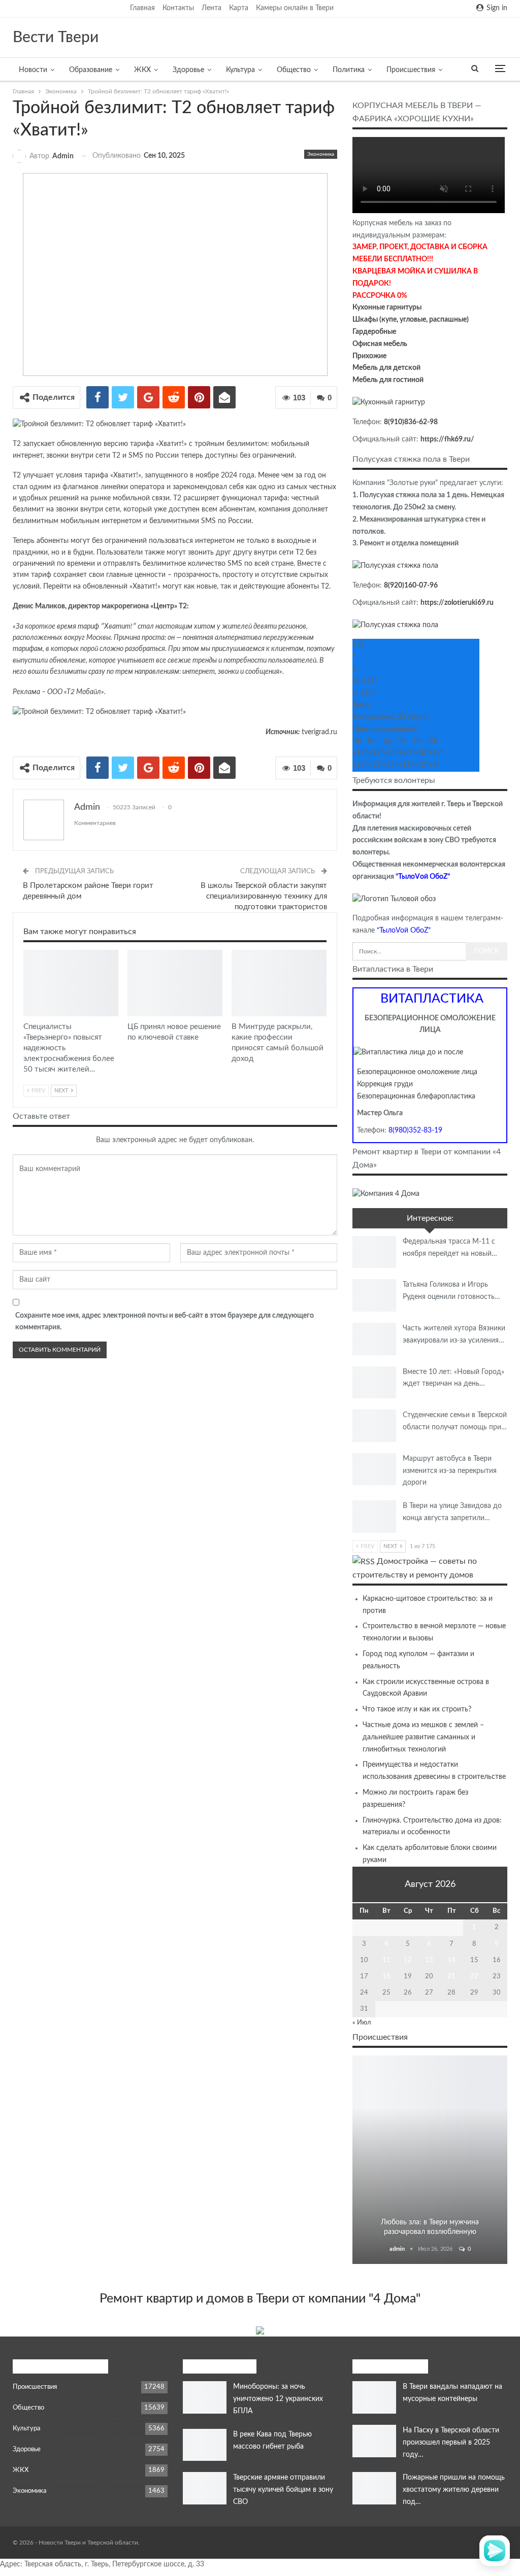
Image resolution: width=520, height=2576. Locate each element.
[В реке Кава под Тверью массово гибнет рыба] (205, 2445)
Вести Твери (56, 38)
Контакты (178, 8)
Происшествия (411, 70)
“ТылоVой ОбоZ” (423, 877)
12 (408, 1960)
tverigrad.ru (319, 732)
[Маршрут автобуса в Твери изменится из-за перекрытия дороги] (374, 1469)
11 (386, 1960)
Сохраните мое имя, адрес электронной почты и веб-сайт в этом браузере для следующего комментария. (165, 1322)
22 (474, 1977)
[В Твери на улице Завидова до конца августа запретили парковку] (374, 1517)
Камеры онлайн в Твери (295, 8)
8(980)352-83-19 (415, 1130)
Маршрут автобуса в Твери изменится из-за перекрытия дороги (450, 1471)
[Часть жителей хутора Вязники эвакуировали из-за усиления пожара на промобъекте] (374, 1339)
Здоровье (188, 70)
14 (451, 1960)
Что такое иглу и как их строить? (417, 1709)
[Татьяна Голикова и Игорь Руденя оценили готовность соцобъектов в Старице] (374, 1295)
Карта (239, 8)
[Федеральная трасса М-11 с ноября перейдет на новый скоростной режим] (374, 1252)
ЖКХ (142, 70)
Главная (142, 8)
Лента (212, 8)
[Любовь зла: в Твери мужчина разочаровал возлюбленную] (430, 2160)
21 (451, 1977)
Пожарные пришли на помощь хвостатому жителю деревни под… (454, 2490)
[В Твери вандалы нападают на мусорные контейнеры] (374, 2397)
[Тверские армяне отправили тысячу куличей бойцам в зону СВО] (205, 2488)
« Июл (362, 2023)
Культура (240, 70)
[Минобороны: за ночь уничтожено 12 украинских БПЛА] (205, 2397)
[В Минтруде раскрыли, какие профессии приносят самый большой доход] (279, 983)
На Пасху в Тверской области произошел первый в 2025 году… (451, 2443)
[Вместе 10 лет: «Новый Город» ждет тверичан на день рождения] (374, 1383)
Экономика (321, 154)
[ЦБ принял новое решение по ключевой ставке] (175, 983)
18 (386, 1977)
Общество (294, 70)
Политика (349, 70)
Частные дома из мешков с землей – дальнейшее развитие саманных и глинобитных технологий (423, 1737)
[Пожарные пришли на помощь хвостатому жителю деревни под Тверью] (374, 2488)
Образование (91, 70)
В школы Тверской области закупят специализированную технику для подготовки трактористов (264, 896)
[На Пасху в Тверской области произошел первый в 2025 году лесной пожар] (374, 2441)
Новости (33, 70)
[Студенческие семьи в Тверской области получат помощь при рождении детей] (374, 1426)
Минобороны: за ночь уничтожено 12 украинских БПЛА (278, 2399)
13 (429, 1960)
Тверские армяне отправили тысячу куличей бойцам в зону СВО (283, 2490)
